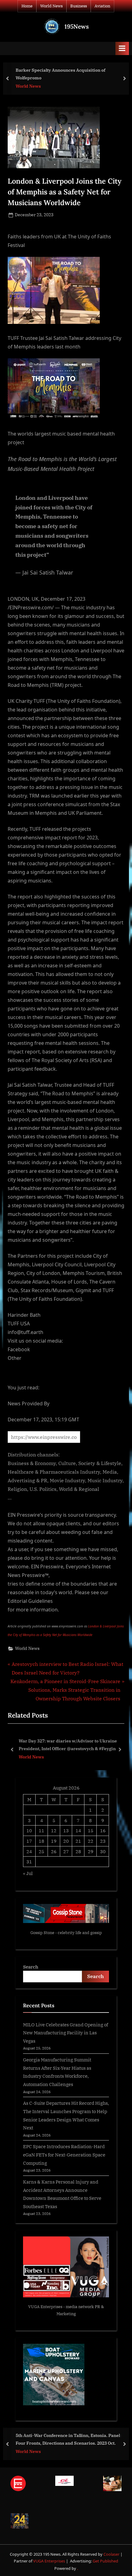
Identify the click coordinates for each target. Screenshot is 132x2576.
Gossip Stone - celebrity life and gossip (66, 1933)
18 (41, 1841)
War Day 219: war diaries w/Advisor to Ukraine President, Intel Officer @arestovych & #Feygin (84, 1745)
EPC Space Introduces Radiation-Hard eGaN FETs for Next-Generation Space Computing (64, 2154)
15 (91, 1830)
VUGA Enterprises (45, 2307)
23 (103, 1841)
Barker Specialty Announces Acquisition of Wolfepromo (60, 74)
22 (91, 1841)
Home (27, 6)
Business (79, 6)
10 (29, 1830)
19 (54, 1841)
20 (66, 1841)
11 (41, 1830)
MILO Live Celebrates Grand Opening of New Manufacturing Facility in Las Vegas (66, 2033)
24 (29, 1851)
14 (78, 1830)
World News (51, 6)
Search (31, 1967)
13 (66, 1830)
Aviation (102, 6)
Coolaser (112, 2554)
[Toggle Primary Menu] (122, 48)
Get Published (105, 2561)
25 (41, 1851)
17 (29, 1841)
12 (54, 1830)
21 (78, 1841)
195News (77, 26)
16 (103, 1830)
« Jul (28, 1873)
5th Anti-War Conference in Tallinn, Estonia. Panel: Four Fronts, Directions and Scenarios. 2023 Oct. (68, 2439)
